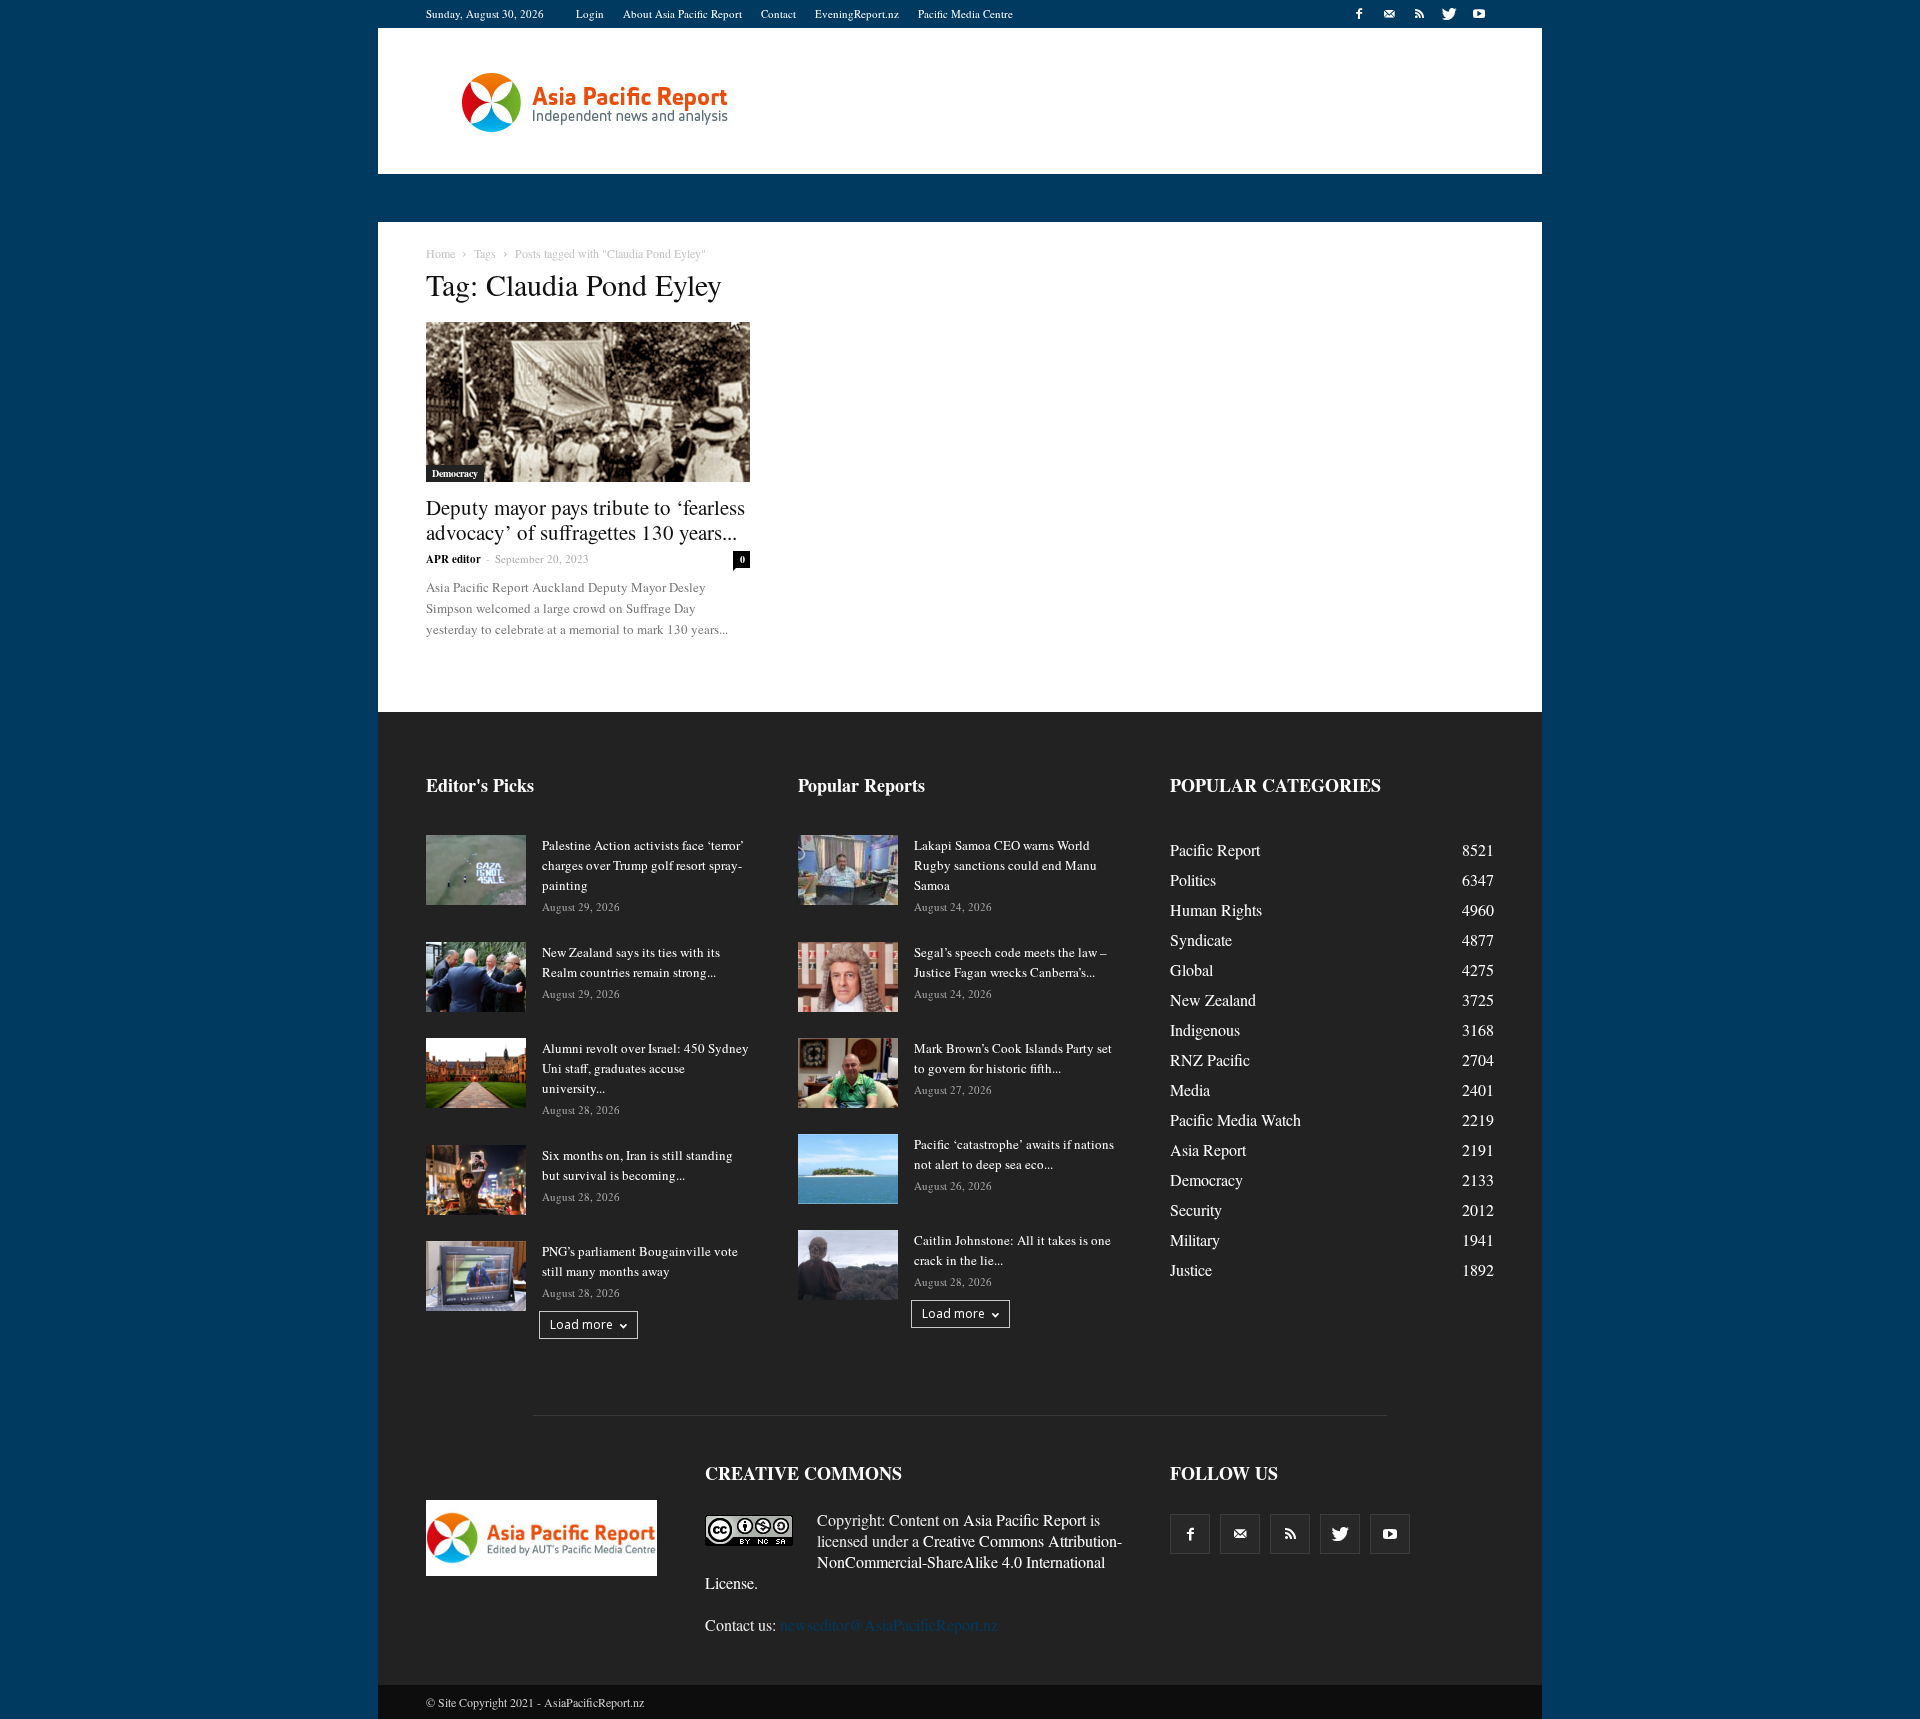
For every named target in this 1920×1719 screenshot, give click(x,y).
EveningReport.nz (857, 13)
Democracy (455, 473)
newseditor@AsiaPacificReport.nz (889, 1624)
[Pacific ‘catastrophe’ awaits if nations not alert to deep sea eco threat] (848, 1169)
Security (1196, 1209)
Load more (581, 1324)
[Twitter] (1449, 14)
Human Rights (1216, 909)
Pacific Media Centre (965, 13)
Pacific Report (1215, 849)
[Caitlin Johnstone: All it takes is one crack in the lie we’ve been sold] (848, 1265)
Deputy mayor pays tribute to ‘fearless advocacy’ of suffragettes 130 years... (585, 519)
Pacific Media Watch (1235, 1119)
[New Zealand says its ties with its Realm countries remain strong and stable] (476, 977)
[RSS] (1419, 14)
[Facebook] (1359, 14)
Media (1190, 1089)
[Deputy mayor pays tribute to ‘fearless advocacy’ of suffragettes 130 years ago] (588, 402)
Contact (778, 13)
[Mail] (1389, 14)
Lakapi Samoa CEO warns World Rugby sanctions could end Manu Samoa (1005, 865)
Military (1195, 1239)
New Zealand (1213, 999)
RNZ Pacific (1210, 1059)
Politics (1193, 879)
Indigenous (1205, 1029)
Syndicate (1201, 939)
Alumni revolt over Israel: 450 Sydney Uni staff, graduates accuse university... (645, 1068)
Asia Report (1208, 1149)
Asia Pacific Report (1024, 1519)
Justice (1191, 1269)
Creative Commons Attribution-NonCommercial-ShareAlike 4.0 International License (913, 1561)
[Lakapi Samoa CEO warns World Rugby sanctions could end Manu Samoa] (848, 870)
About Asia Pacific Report (682, 13)
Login (590, 13)
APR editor (453, 559)
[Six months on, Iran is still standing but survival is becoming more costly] (476, 1180)
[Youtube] (1479, 14)
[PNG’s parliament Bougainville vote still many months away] (476, 1276)
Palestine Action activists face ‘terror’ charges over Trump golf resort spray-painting (643, 865)
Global (1191, 969)
